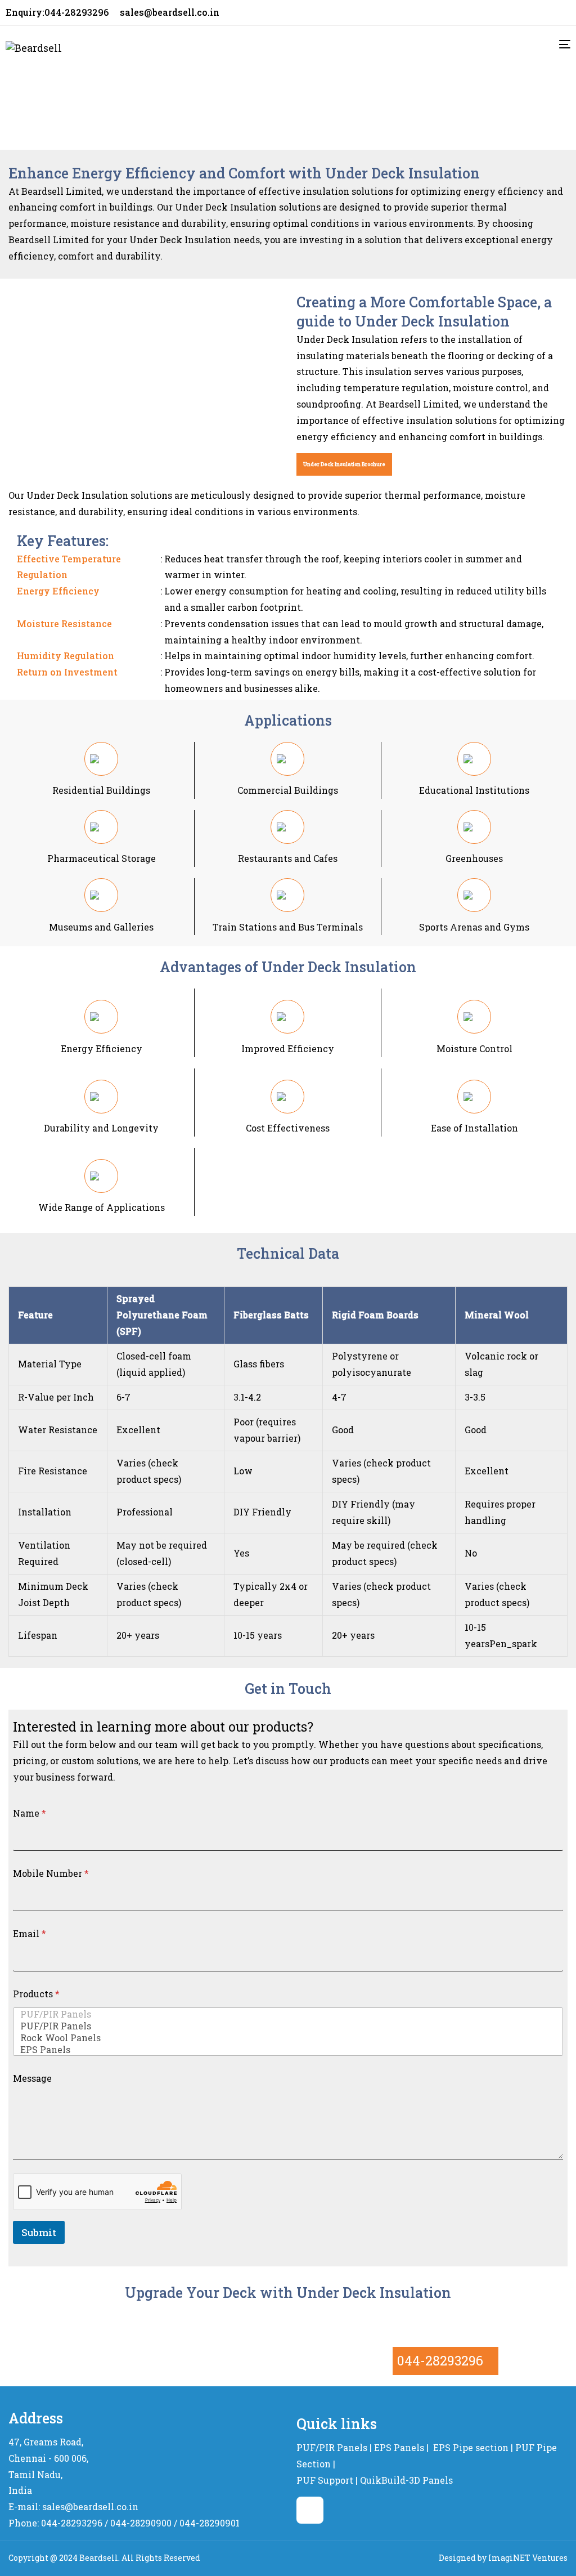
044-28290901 (210, 2523)
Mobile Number (51, 1873)
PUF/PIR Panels (332, 2447)
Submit (39, 2232)
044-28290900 (141, 2523)
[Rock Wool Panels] (285, 2038)
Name (30, 1813)
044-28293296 (440, 2360)
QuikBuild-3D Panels (406, 2480)
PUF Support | (327, 2480)
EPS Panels (399, 2447)
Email (30, 1933)
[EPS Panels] (285, 2049)
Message (32, 2078)
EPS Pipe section (471, 2447)
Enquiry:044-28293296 (57, 12)
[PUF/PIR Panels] (285, 2014)
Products (36, 1994)
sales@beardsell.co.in (170, 12)
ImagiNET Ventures (528, 2558)
